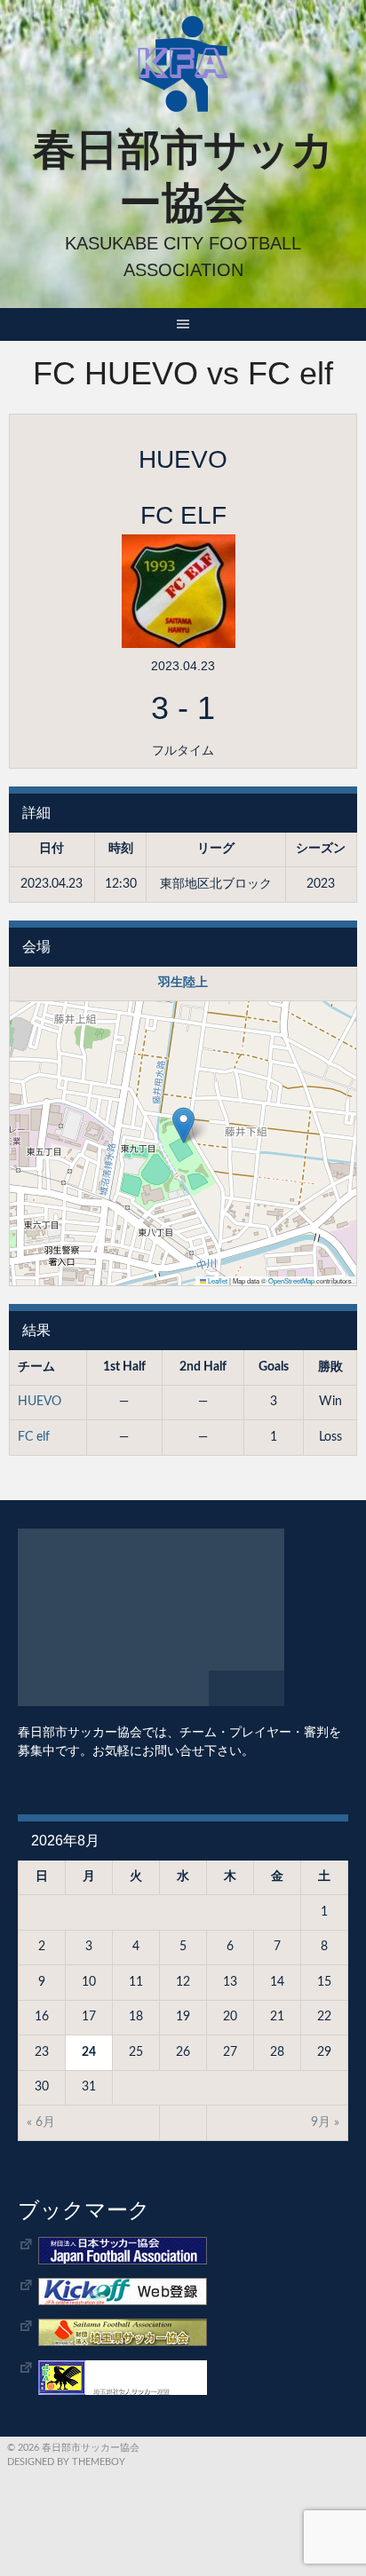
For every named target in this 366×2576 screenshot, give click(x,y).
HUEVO (40, 1402)
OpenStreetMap (291, 1280)
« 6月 (41, 2122)
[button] (183, 1125)
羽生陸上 (183, 983)
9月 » (325, 2122)
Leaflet (217, 1280)
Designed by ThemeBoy (66, 2462)
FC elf (34, 1437)
